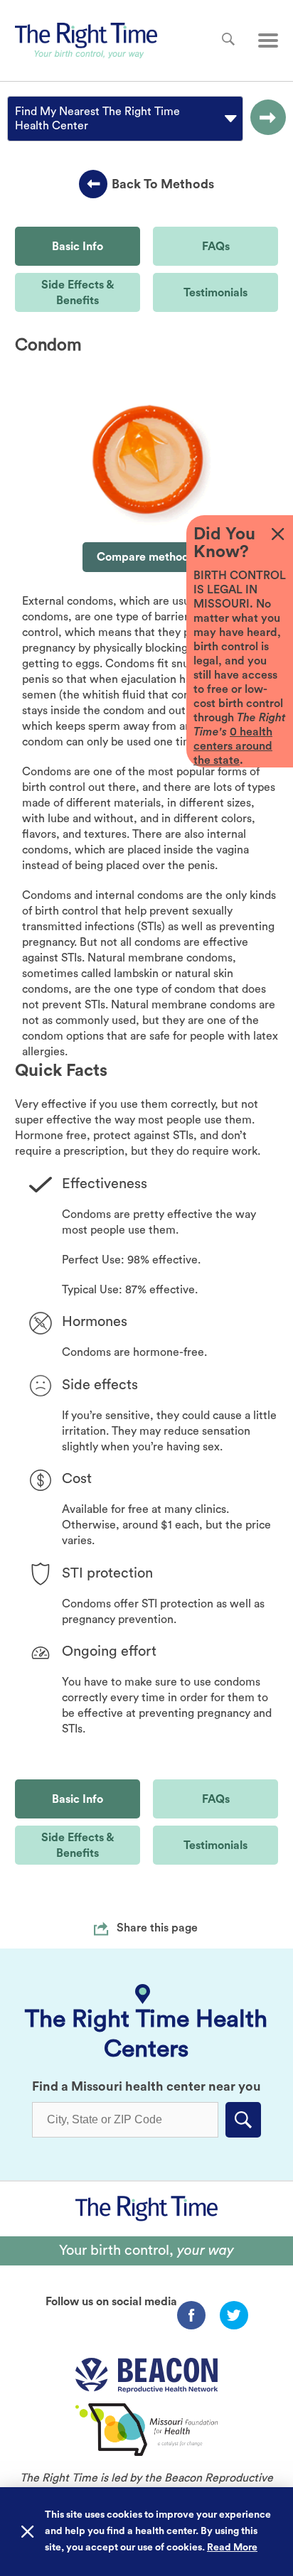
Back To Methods (163, 184)
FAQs (216, 247)
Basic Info (78, 247)
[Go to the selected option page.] (265, 119)
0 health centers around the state (233, 746)
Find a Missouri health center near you (146, 2086)
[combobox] (16, 119)
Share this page (157, 1928)
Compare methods (145, 557)
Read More (232, 2548)
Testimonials (215, 293)
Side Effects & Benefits (78, 293)
